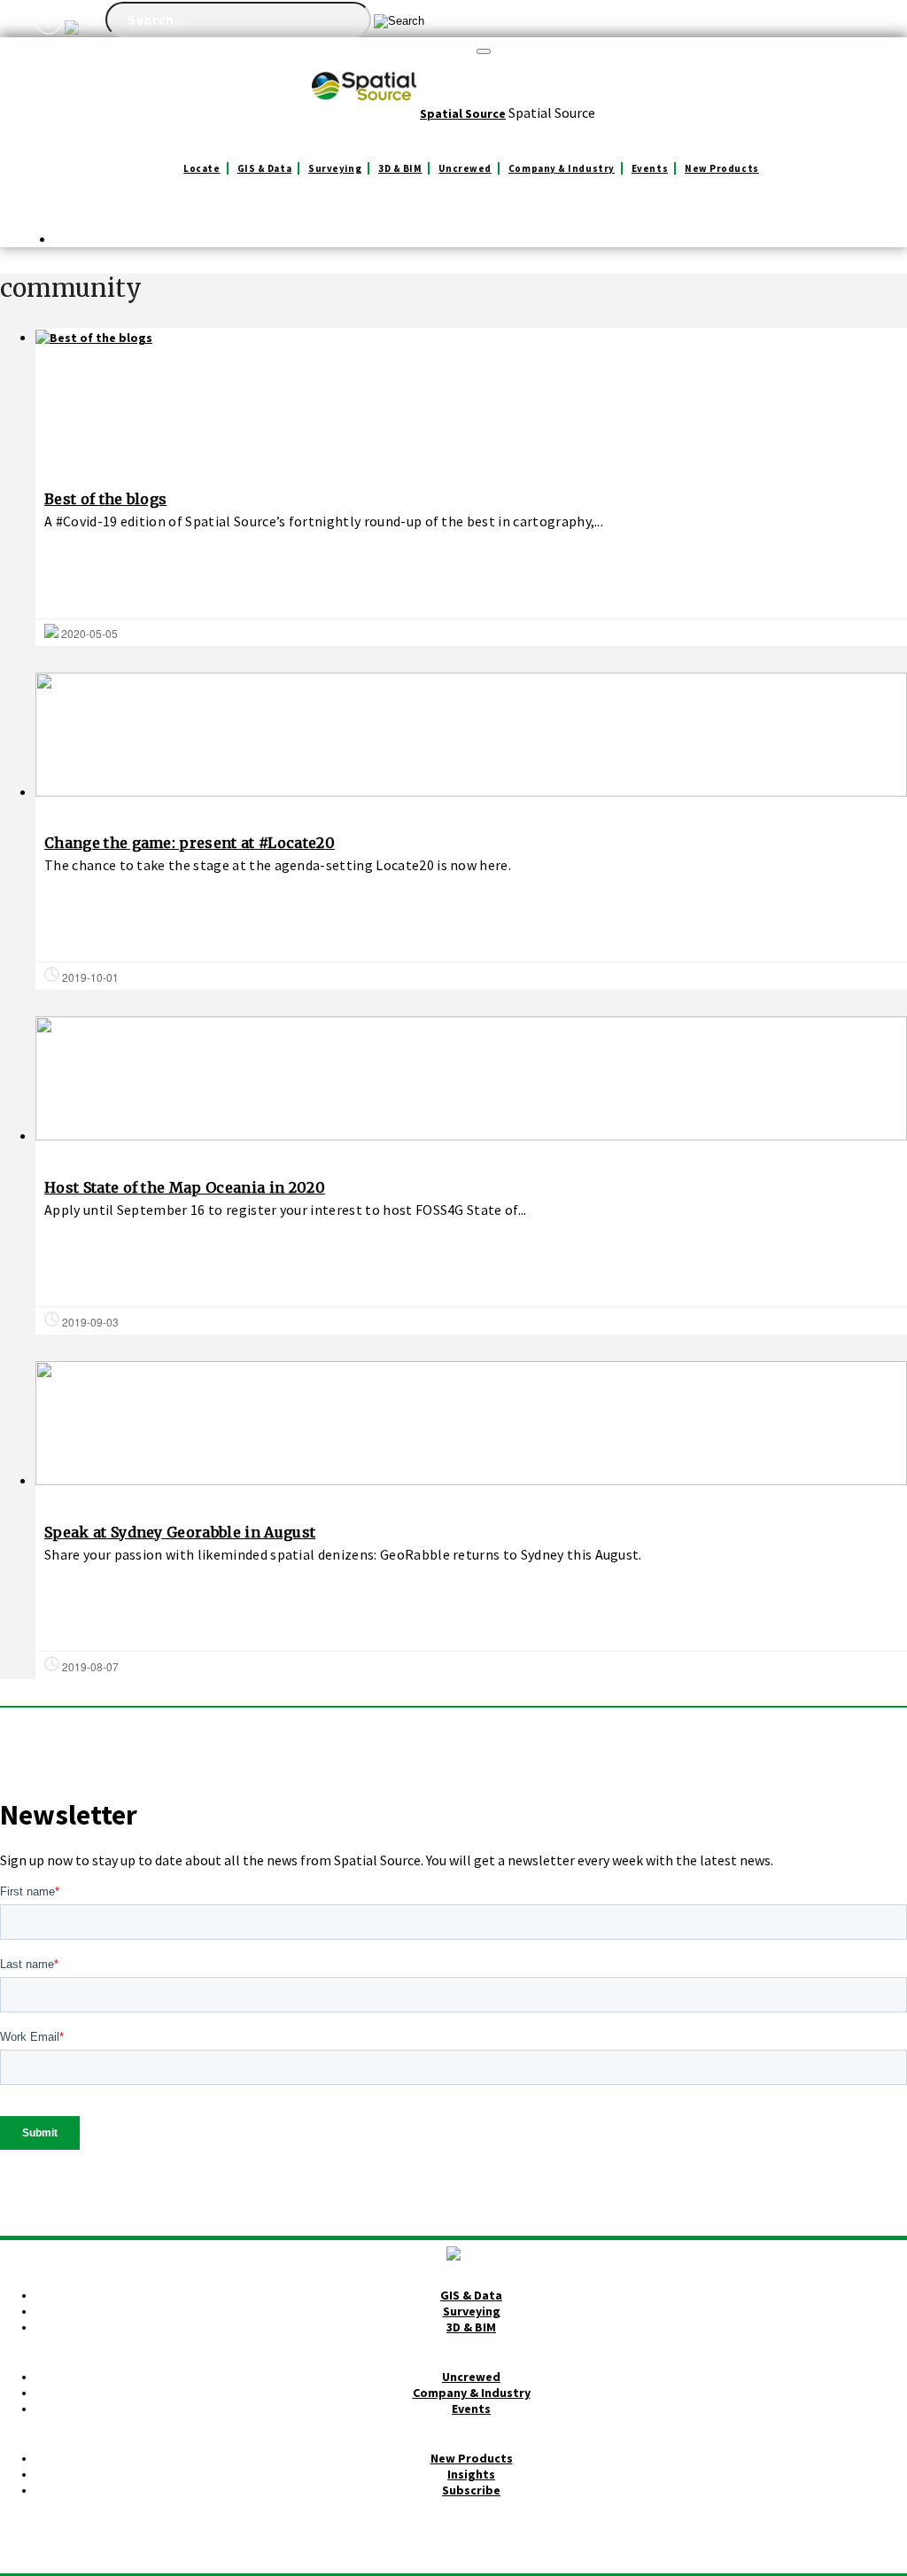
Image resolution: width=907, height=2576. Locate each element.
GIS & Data (265, 168)
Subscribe (471, 2490)
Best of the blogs (105, 499)
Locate (202, 168)
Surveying (335, 168)
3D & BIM (400, 168)
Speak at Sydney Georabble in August (180, 1532)
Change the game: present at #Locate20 (190, 843)
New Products (722, 168)
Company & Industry (562, 168)
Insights (471, 2474)
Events (650, 168)
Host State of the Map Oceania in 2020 (185, 1187)
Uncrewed (465, 168)
